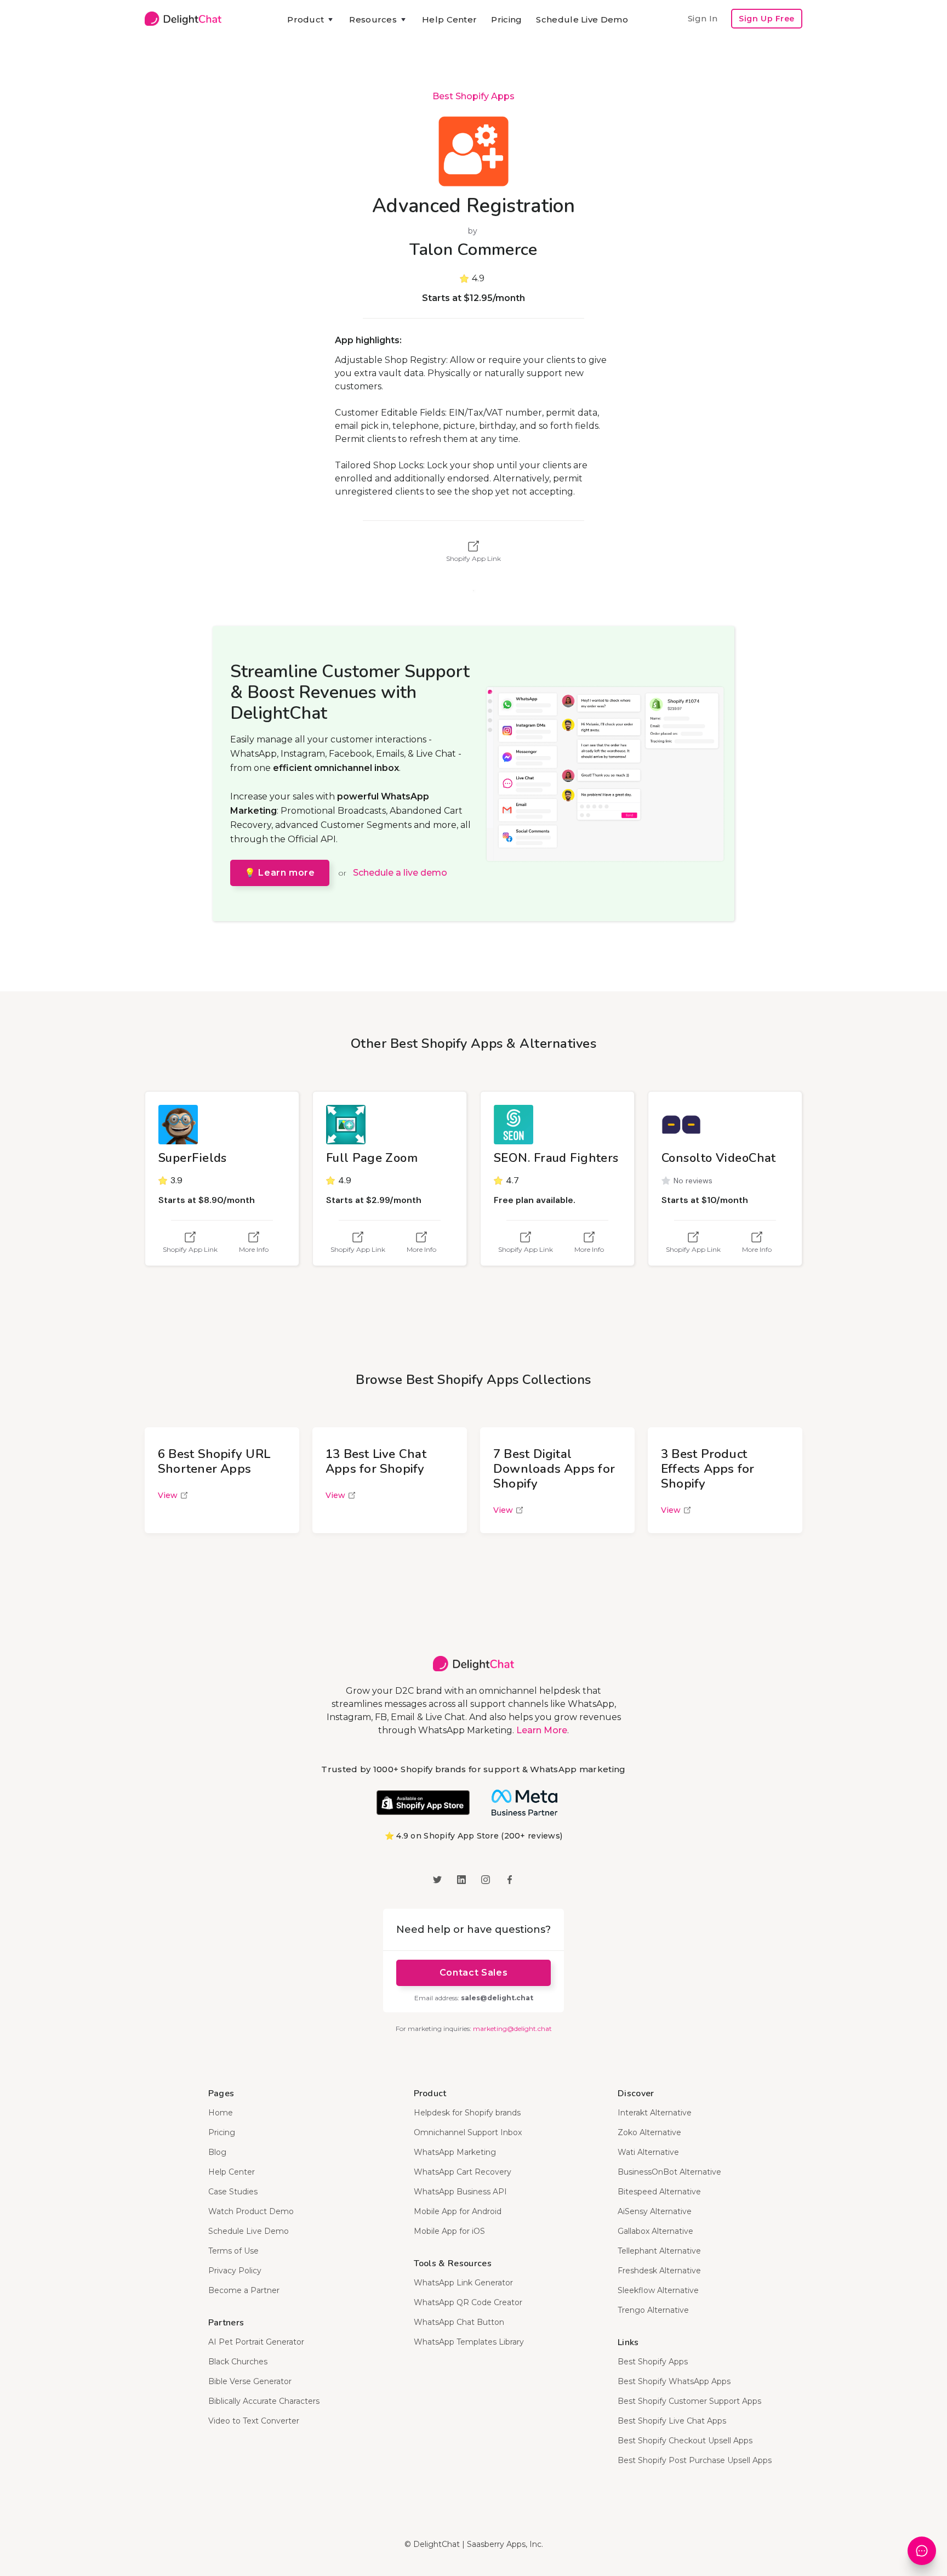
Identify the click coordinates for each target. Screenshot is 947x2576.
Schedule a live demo (400, 873)
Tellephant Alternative (659, 2251)
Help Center (449, 19)
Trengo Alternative (653, 2310)
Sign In (703, 18)
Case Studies (233, 2192)
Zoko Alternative (649, 2132)
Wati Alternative (648, 2152)
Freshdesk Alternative (659, 2271)
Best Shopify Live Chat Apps (672, 2421)
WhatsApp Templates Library (469, 2342)
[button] (311, 20)
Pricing (506, 19)
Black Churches (238, 2362)
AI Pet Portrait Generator (256, 2342)
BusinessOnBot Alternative (669, 2172)
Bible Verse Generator (250, 2381)
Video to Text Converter (254, 2421)
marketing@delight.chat (512, 2029)
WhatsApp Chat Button (459, 2322)
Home (221, 2113)
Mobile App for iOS (449, 2231)
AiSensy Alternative (655, 2211)
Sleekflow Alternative (658, 2290)
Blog (217, 2152)
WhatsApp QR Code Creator (468, 2302)
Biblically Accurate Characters (264, 2401)
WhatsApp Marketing (455, 2152)
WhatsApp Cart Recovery (463, 2172)
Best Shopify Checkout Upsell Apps (685, 2441)
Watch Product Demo (251, 2211)
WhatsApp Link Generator (463, 2283)
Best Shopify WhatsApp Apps (674, 2381)
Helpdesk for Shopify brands (467, 2113)
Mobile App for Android (458, 2211)
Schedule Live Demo (582, 19)
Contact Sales (473, 1973)
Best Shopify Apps (473, 96)
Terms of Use (233, 2251)
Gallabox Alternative (655, 2231)
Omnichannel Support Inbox (468, 2132)
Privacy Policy (235, 2271)
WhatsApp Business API (460, 2192)
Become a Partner (244, 2290)
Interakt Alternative (655, 2113)
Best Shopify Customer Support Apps (689, 2401)
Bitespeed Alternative (659, 2192)
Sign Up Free (767, 19)
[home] (183, 19)
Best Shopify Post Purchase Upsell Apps (695, 2460)
